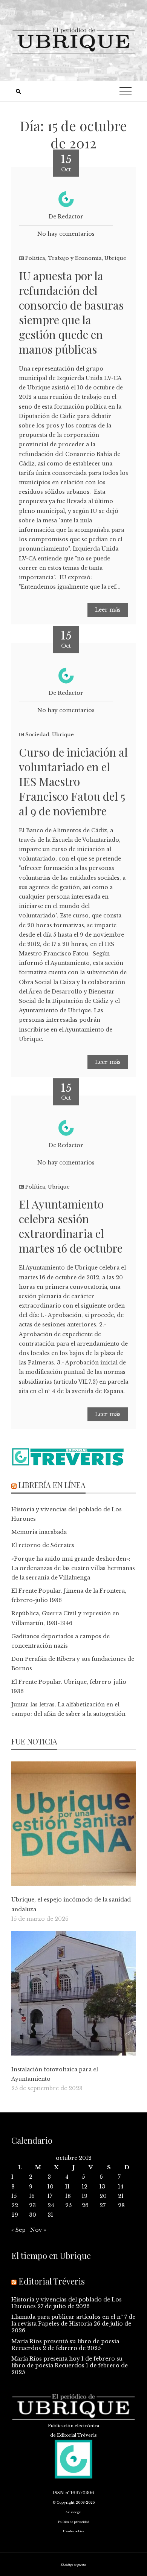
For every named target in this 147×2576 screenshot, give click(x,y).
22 (15, 2205)
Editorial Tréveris (52, 2281)
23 (32, 2205)
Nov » (38, 2230)
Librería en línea (52, 1485)
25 (68, 2205)
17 (50, 2196)
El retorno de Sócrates (43, 1545)
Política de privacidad (74, 2522)
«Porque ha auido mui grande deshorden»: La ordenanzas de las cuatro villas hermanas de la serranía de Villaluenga (73, 1568)
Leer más (108, 610)
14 (121, 2187)
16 (32, 2196)
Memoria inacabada (39, 1532)
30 (33, 2215)
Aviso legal (73, 2512)
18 (68, 2196)
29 (15, 2215)
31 (50, 2215)
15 (14, 2196)
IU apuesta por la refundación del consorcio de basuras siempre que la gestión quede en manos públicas (71, 312)
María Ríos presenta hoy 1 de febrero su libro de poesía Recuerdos (67, 2362)
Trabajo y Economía (75, 258)
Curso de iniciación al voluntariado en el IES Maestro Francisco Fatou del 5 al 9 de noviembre (73, 781)
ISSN (58, 2493)
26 (85, 2205)
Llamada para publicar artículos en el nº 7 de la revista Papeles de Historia (73, 2320)
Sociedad (37, 735)
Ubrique (115, 258)
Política (35, 258)
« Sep (18, 2230)
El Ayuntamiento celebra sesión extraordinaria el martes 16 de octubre (71, 1226)
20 (103, 2196)
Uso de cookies (73, 2531)
